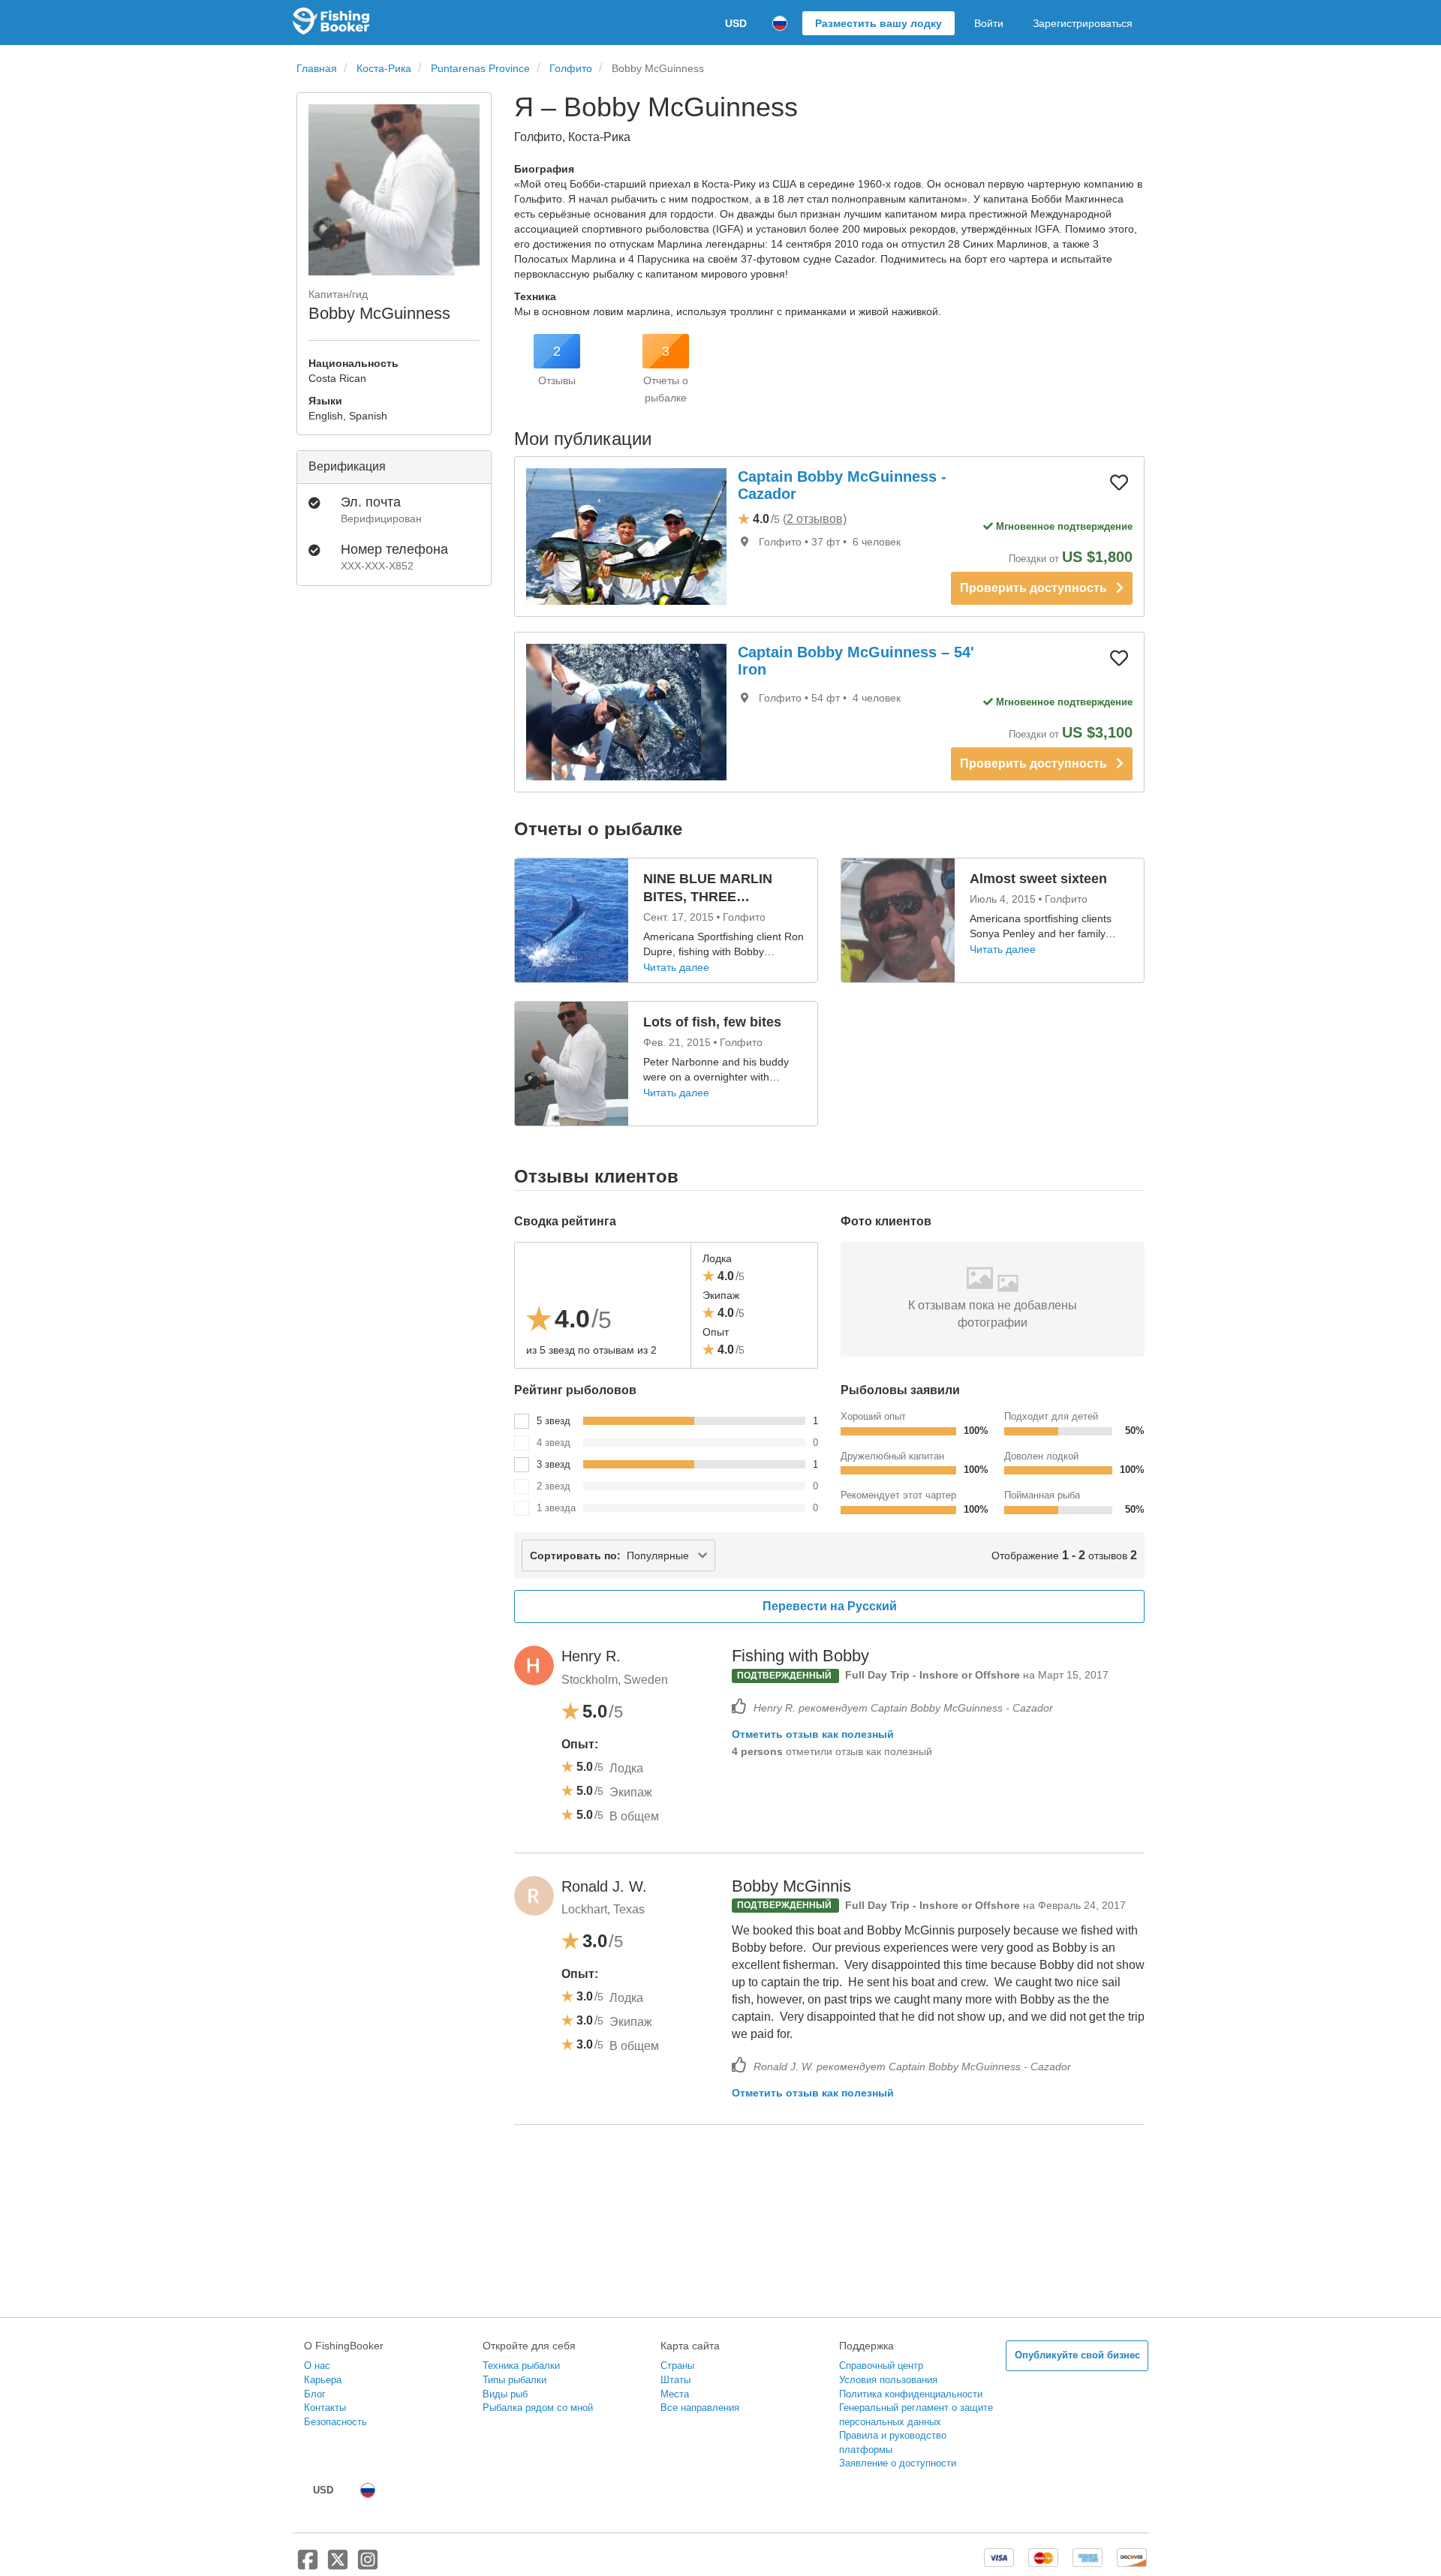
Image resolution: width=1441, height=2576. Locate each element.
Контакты (325, 2408)
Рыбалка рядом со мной (538, 2408)
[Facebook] (308, 2565)
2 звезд (554, 1486)
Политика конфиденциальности (911, 2394)
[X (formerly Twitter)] (338, 2565)
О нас (317, 2366)
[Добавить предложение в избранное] (1119, 482)
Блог (315, 2394)
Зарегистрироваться (1083, 23)
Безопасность (335, 2422)
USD (736, 23)
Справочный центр (881, 2366)
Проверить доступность (1038, 588)
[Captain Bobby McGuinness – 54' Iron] (626, 712)
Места (675, 2394)
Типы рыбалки (514, 2380)
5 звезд (554, 1421)
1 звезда (556, 1508)
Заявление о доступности (898, 2463)
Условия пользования (888, 2380)
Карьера (323, 2380)
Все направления (700, 2408)
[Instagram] (368, 2565)
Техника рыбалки (521, 2366)
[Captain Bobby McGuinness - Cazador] (626, 537)
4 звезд (554, 1443)
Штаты (675, 2380)
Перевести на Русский (830, 1606)
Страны (677, 2366)
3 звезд (554, 1464)
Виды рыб (505, 2394)
